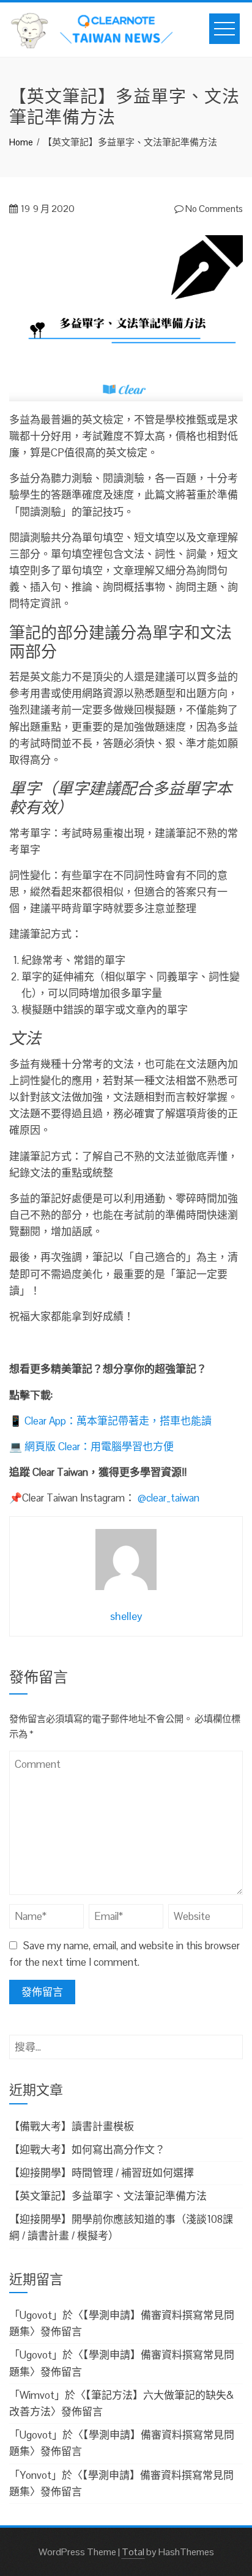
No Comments (213, 209)
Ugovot (36, 2315)
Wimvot (37, 2395)
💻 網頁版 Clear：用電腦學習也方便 (91, 1447)
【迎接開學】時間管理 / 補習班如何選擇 (102, 2173)
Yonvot (35, 2475)
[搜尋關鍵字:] (126, 2043)
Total (133, 2552)
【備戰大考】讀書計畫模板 (72, 2126)
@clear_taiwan (169, 1498)
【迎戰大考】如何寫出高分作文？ (87, 2150)
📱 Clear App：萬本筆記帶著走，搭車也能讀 (110, 1421)
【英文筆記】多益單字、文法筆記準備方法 (108, 2196)
